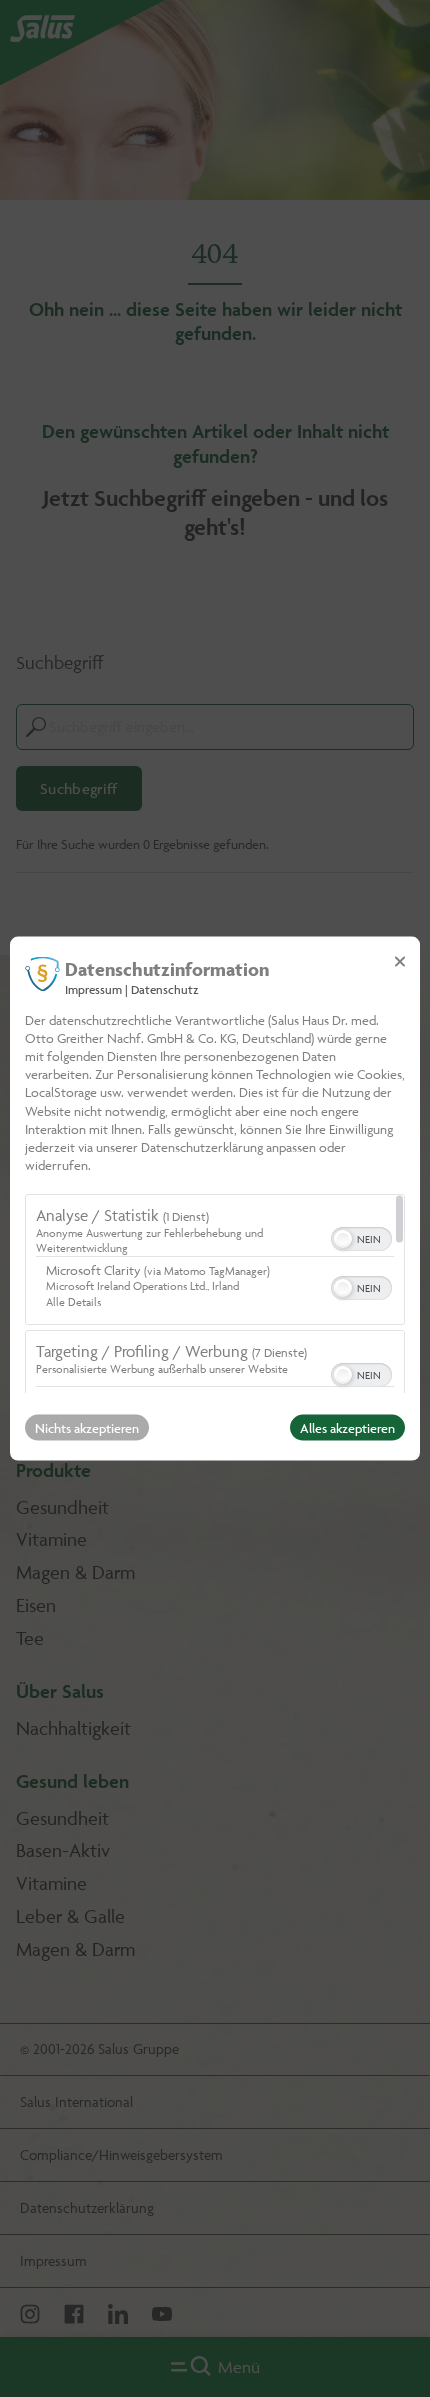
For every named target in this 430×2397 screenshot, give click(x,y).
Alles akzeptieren (347, 1428)
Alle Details (73, 1301)
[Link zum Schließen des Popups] (400, 961)
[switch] (361, 1237)
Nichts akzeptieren (87, 1428)
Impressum (93, 988)
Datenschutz (165, 988)
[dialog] (215, 1198)
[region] (215, 1294)
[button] (343, 1239)
